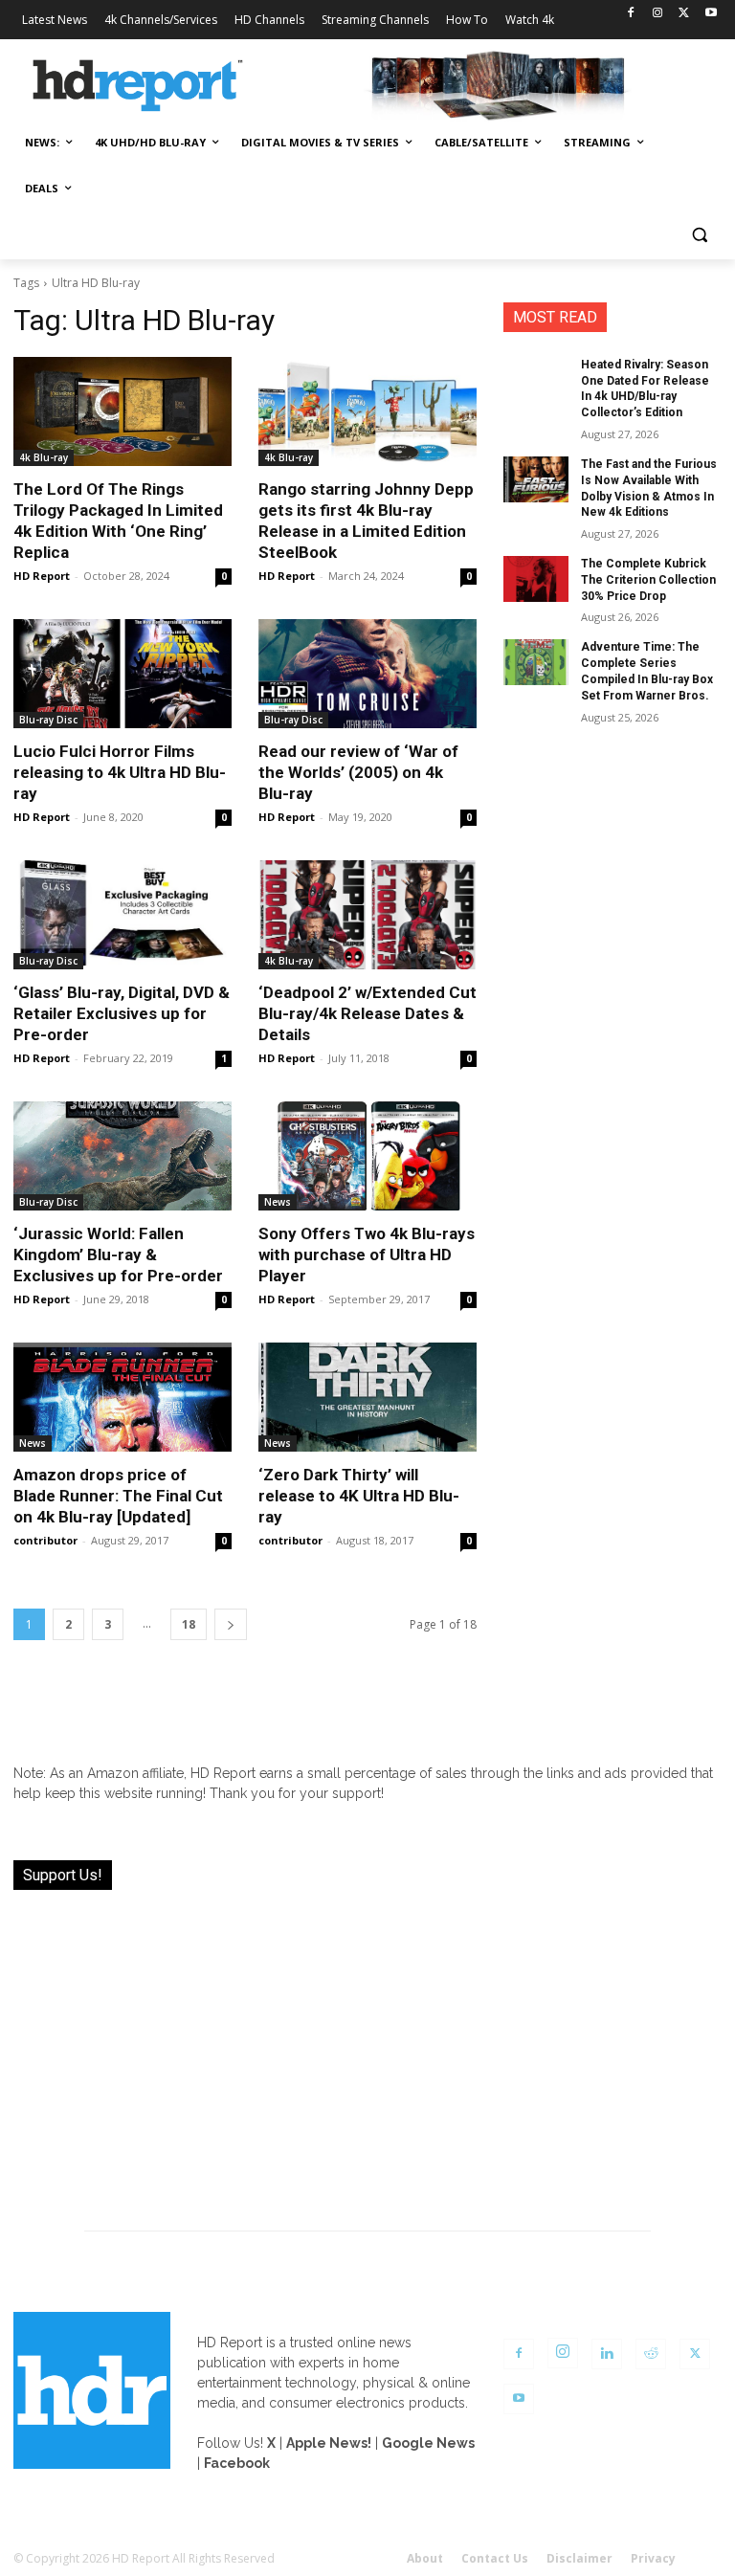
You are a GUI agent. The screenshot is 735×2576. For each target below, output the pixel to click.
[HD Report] (138, 86)
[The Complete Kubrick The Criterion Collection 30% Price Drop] (536, 579)
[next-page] (231, 1624)
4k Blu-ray (44, 457)
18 (189, 1624)
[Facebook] (631, 14)
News (278, 1202)
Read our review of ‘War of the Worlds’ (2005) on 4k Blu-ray (358, 772)
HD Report (42, 576)
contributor (45, 1540)
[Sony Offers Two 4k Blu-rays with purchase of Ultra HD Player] (367, 1156)
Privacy (653, 2558)
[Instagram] (658, 14)
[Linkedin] (607, 2354)
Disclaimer (579, 2558)
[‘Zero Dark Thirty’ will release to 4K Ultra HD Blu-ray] (367, 1397)
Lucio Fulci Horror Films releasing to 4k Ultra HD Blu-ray (120, 772)
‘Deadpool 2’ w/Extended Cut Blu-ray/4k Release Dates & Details (367, 1013)
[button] (699, 235)
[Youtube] (711, 14)
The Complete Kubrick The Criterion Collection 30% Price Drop (648, 580)
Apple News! (329, 2443)
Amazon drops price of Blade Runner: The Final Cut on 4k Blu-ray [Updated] (118, 1496)
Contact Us (495, 2558)
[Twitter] (684, 14)
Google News (428, 2443)
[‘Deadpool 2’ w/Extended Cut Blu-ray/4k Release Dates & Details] (367, 915)
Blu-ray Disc (48, 720)
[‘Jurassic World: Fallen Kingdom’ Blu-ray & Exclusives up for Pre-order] (122, 1156)
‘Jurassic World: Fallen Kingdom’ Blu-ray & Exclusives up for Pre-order (118, 1255)
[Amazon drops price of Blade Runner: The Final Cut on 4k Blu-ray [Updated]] (122, 1397)
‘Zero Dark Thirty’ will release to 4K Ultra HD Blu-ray (359, 1496)
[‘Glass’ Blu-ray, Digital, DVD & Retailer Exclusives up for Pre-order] (122, 915)
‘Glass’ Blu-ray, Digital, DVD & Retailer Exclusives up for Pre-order (122, 1013)
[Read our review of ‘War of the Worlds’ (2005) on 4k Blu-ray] (367, 674)
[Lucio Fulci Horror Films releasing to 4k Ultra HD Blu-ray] (122, 674)
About (425, 2558)
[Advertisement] (367, 2049)
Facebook (237, 2463)
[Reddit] (651, 2354)
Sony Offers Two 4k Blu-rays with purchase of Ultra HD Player (367, 1255)
